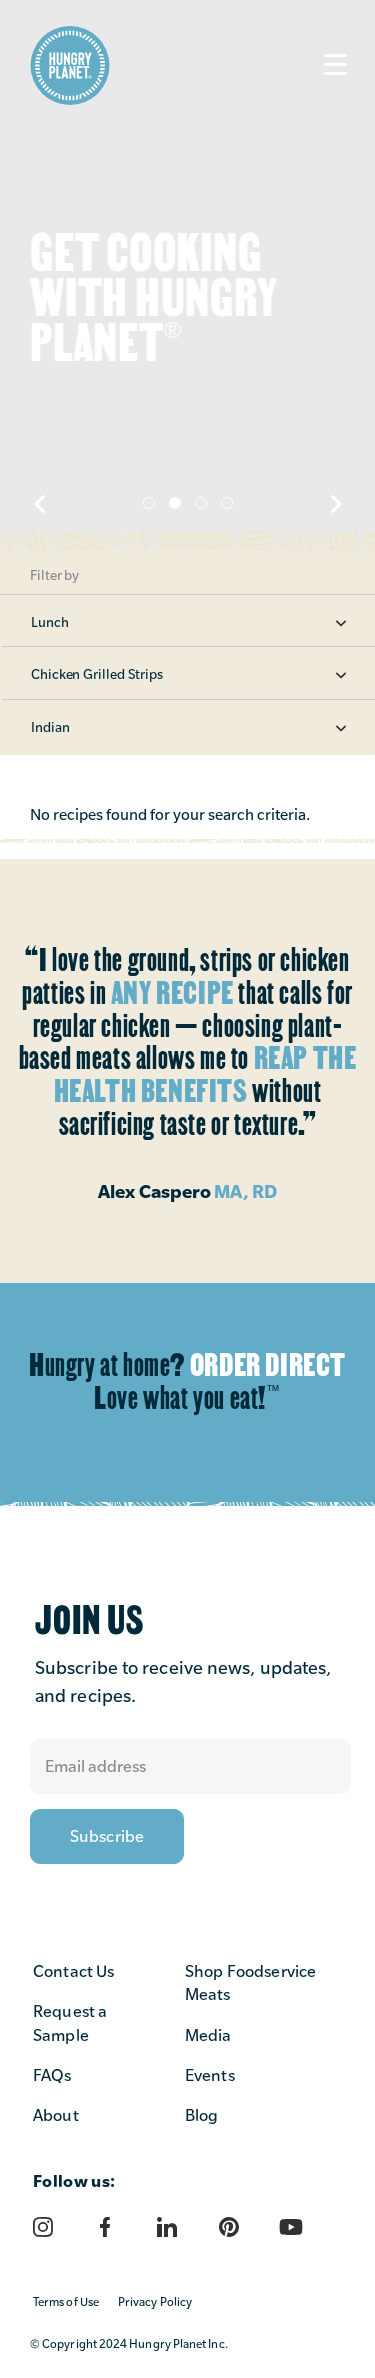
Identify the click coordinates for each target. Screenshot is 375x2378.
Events (210, 2075)
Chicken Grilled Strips (97, 674)
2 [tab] (175, 503)
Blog (202, 2115)
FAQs (52, 2075)
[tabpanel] (187, 274)
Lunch (50, 622)
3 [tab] (201, 503)
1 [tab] (149, 503)
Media (208, 2035)
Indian (50, 727)
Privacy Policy (155, 2302)
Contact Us (74, 1971)
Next (335, 504)
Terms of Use (66, 2302)
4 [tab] (227, 503)
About (56, 2115)
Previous (40, 504)
